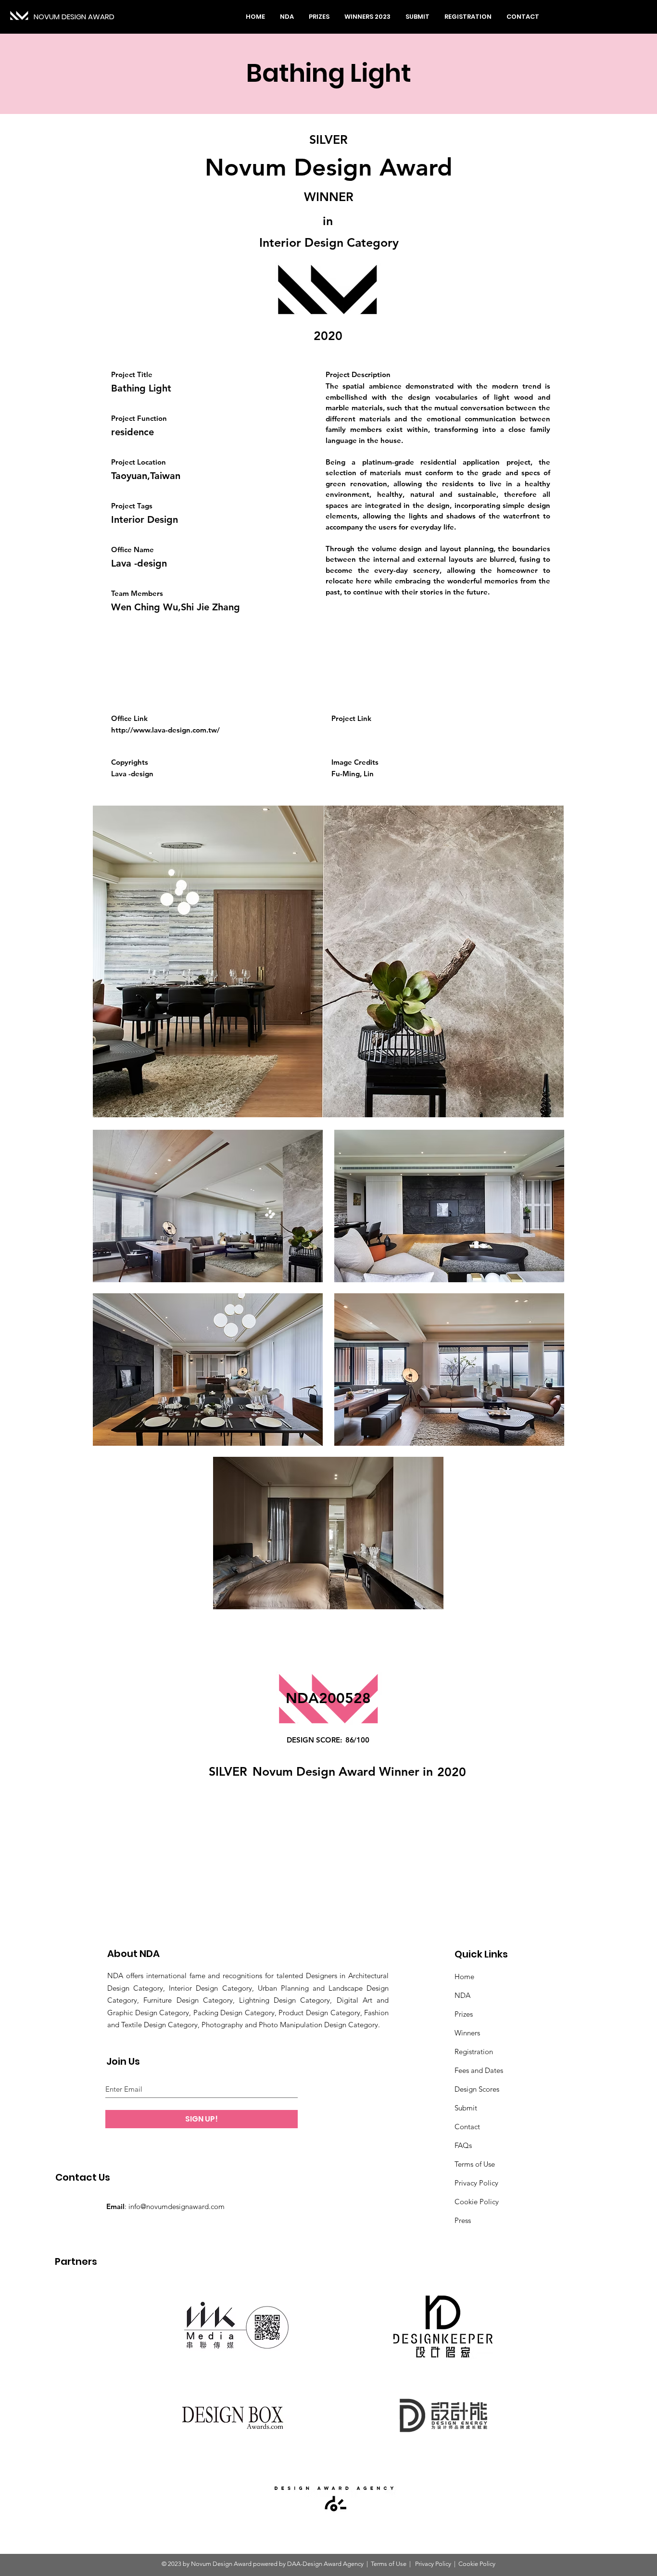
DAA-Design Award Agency (325, 2564)
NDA (462, 1995)
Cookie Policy (477, 2202)
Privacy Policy (476, 2183)
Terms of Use (475, 2164)
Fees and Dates (479, 2070)
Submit (466, 2108)
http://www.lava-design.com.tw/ (165, 730)
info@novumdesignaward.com (177, 2206)
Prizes (464, 2014)
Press (463, 2220)
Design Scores (477, 2089)
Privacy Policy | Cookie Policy (455, 2564)
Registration (474, 2052)
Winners (467, 2033)
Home (464, 1976)
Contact (467, 2127)
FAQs (463, 2145)
